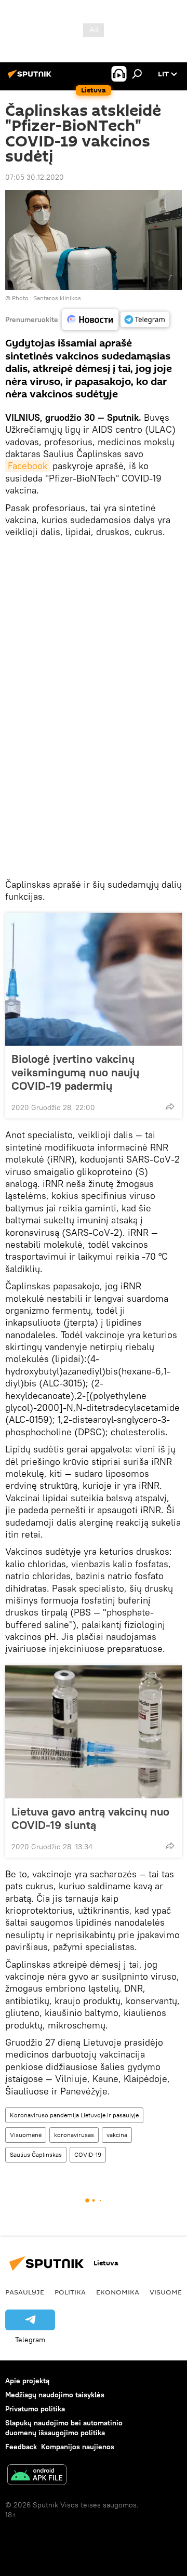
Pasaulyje (25, 2292)
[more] (170, 1106)
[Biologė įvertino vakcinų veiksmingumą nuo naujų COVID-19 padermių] (94, 979)
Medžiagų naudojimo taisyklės (55, 2395)
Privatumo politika (35, 2409)
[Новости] (90, 320)
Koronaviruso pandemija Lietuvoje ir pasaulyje (74, 2115)
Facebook (28, 466)
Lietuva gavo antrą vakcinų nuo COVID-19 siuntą (90, 1818)
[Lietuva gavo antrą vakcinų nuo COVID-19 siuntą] (94, 1732)
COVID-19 (88, 2154)
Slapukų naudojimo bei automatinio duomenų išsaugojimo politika (64, 2428)
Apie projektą (27, 2381)
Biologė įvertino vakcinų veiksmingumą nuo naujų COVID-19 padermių (75, 1072)
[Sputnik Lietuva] (31, 78)
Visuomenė (26, 2135)
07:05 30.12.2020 (35, 177)
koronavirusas (74, 2135)
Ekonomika (118, 2292)
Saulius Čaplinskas (36, 2154)
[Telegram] (145, 319)
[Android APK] (37, 2476)
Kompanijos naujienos (78, 2447)
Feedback (21, 2447)
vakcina (117, 2135)
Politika (70, 2292)
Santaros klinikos (57, 298)
